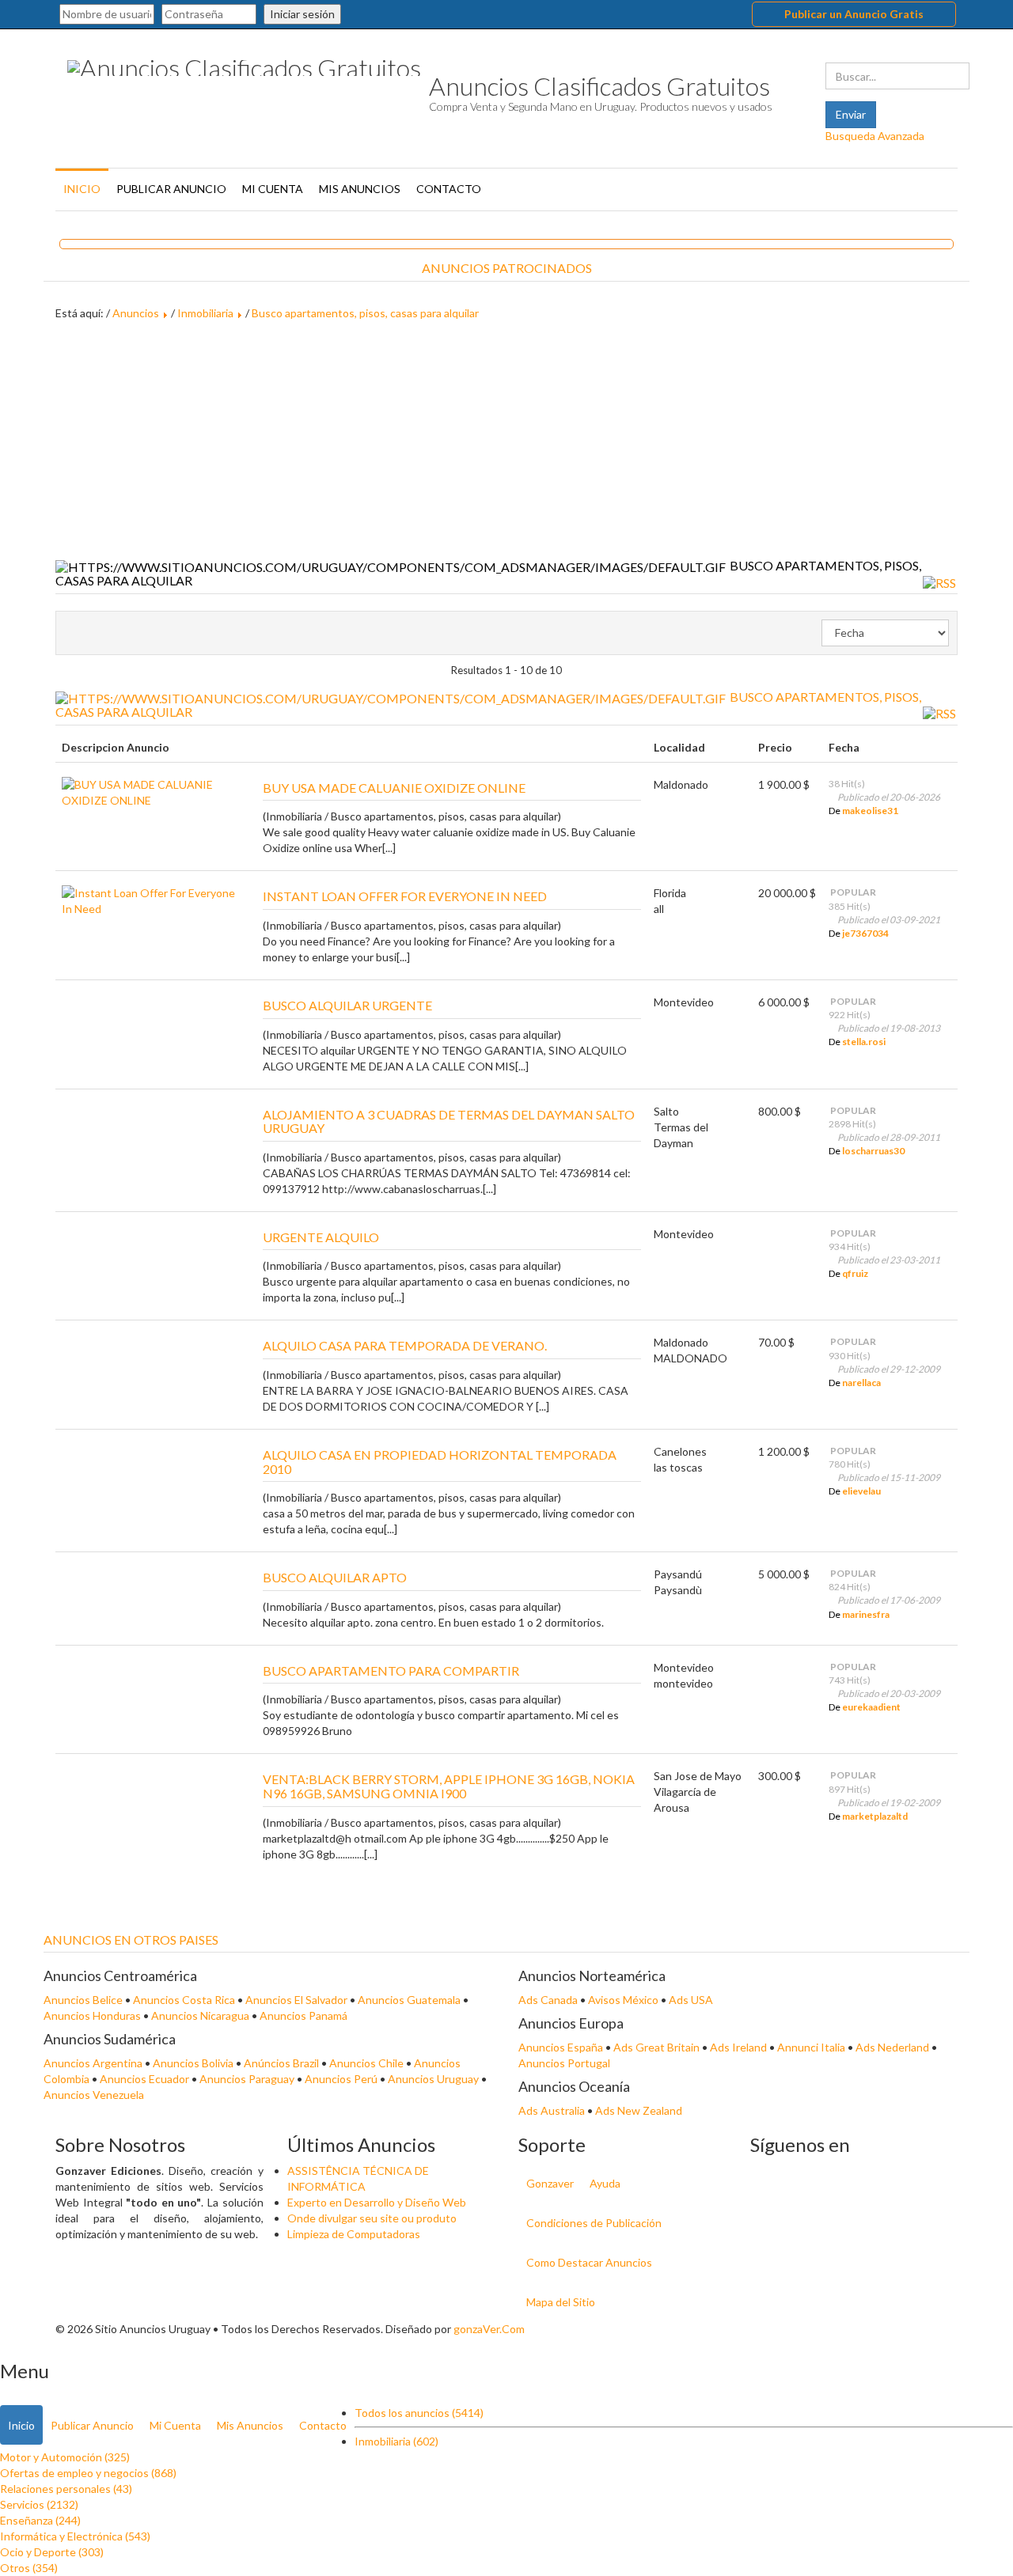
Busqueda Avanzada (875, 136)
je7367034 (865, 933)
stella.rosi (864, 1042)
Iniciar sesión (302, 14)
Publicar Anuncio (171, 189)
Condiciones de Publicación (594, 2223)
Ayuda (605, 2183)
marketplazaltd (875, 1816)
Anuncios (136, 313)
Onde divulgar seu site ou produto (372, 2218)
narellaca (861, 1383)
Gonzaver (550, 2183)
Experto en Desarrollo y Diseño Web (377, 2202)
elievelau (861, 1491)
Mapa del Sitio (561, 2302)
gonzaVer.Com (489, 2329)
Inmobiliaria (205, 313)
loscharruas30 (873, 1151)
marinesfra (866, 1614)
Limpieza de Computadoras (354, 2234)
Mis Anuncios (360, 189)
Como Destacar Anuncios (589, 2262)
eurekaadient (871, 1707)
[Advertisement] (506, 440)
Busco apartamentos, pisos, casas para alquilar (365, 313)
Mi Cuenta (273, 189)
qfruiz (855, 1273)
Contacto (449, 189)
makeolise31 (870, 811)
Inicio (82, 189)
